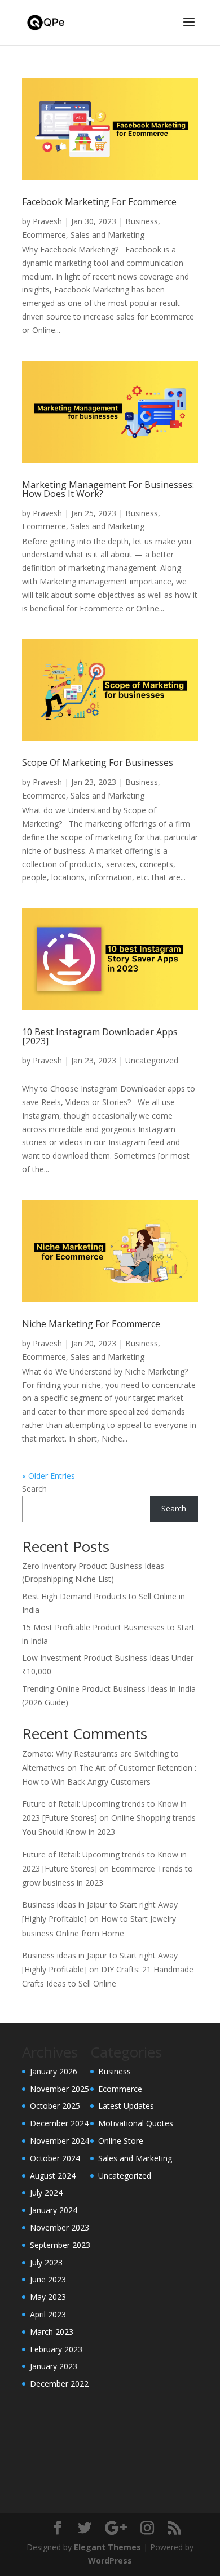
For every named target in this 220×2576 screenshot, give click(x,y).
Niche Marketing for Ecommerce (91, 1324)
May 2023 (48, 2297)
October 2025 (55, 2106)
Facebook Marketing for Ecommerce (99, 202)
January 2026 (54, 2071)
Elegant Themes (107, 2547)
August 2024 (53, 2176)
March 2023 (52, 2332)
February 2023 (56, 2349)
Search (34, 1489)
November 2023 (60, 2227)
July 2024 (46, 2193)
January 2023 (54, 2366)
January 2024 (54, 2210)
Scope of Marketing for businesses (98, 762)
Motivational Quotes (136, 2123)
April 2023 (48, 2314)
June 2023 (48, 2279)
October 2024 (55, 2158)
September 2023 (60, 2245)
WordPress (110, 2561)
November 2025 (60, 2089)
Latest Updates (126, 2106)
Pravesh (47, 221)
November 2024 (60, 2141)
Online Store (121, 2141)
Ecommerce (44, 235)
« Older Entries (49, 1476)
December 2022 (59, 2384)
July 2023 (46, 2262)
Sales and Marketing (107, 235)
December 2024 (59, 2123)
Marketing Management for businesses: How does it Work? (108, 489)
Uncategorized (152, 1060)
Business (142, 221)
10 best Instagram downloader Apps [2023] (100, 1036)
